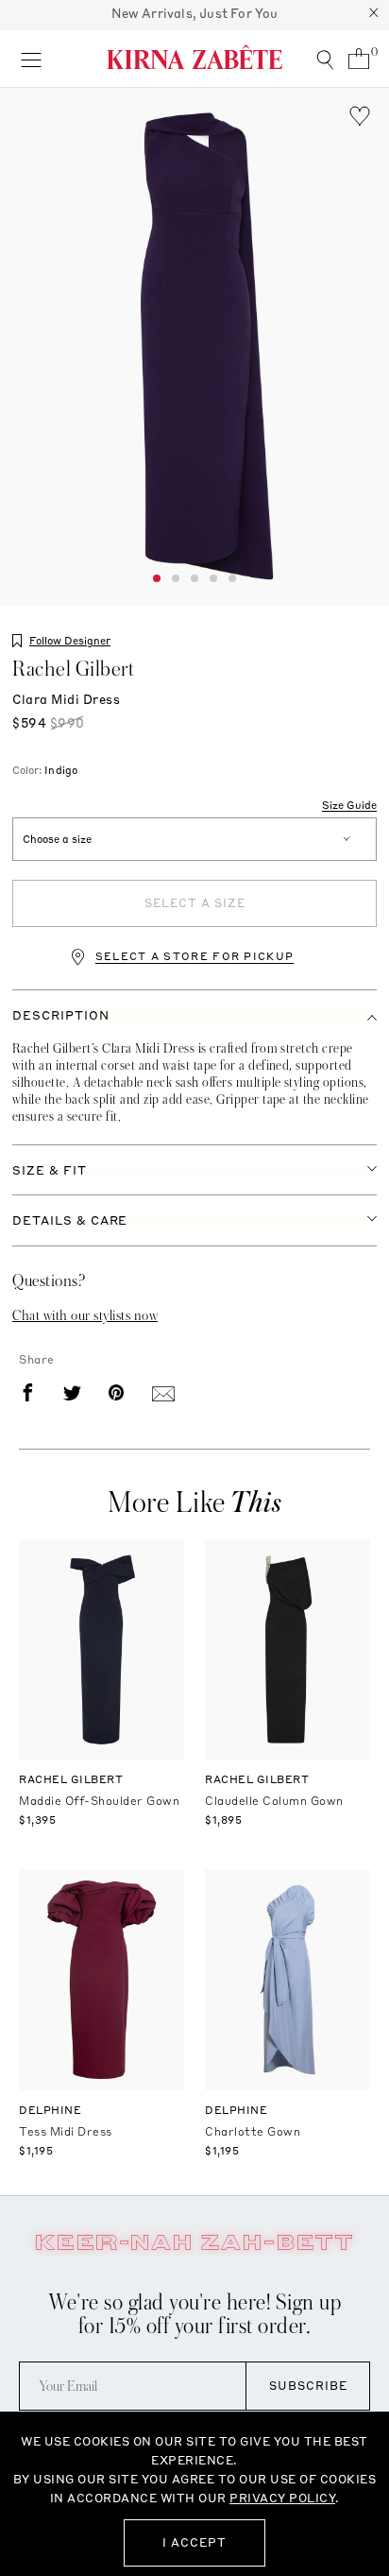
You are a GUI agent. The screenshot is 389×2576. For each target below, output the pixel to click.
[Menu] (31, 59)
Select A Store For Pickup (195, 957)
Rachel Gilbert (73, 669)
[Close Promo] (374, 15)
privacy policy (282, 2498)
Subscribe (308, 2386)
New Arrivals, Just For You (195, 13)
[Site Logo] (194, 57)
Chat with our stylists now (85, 1315)
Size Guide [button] (349, 806)
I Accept (194, 2542)
